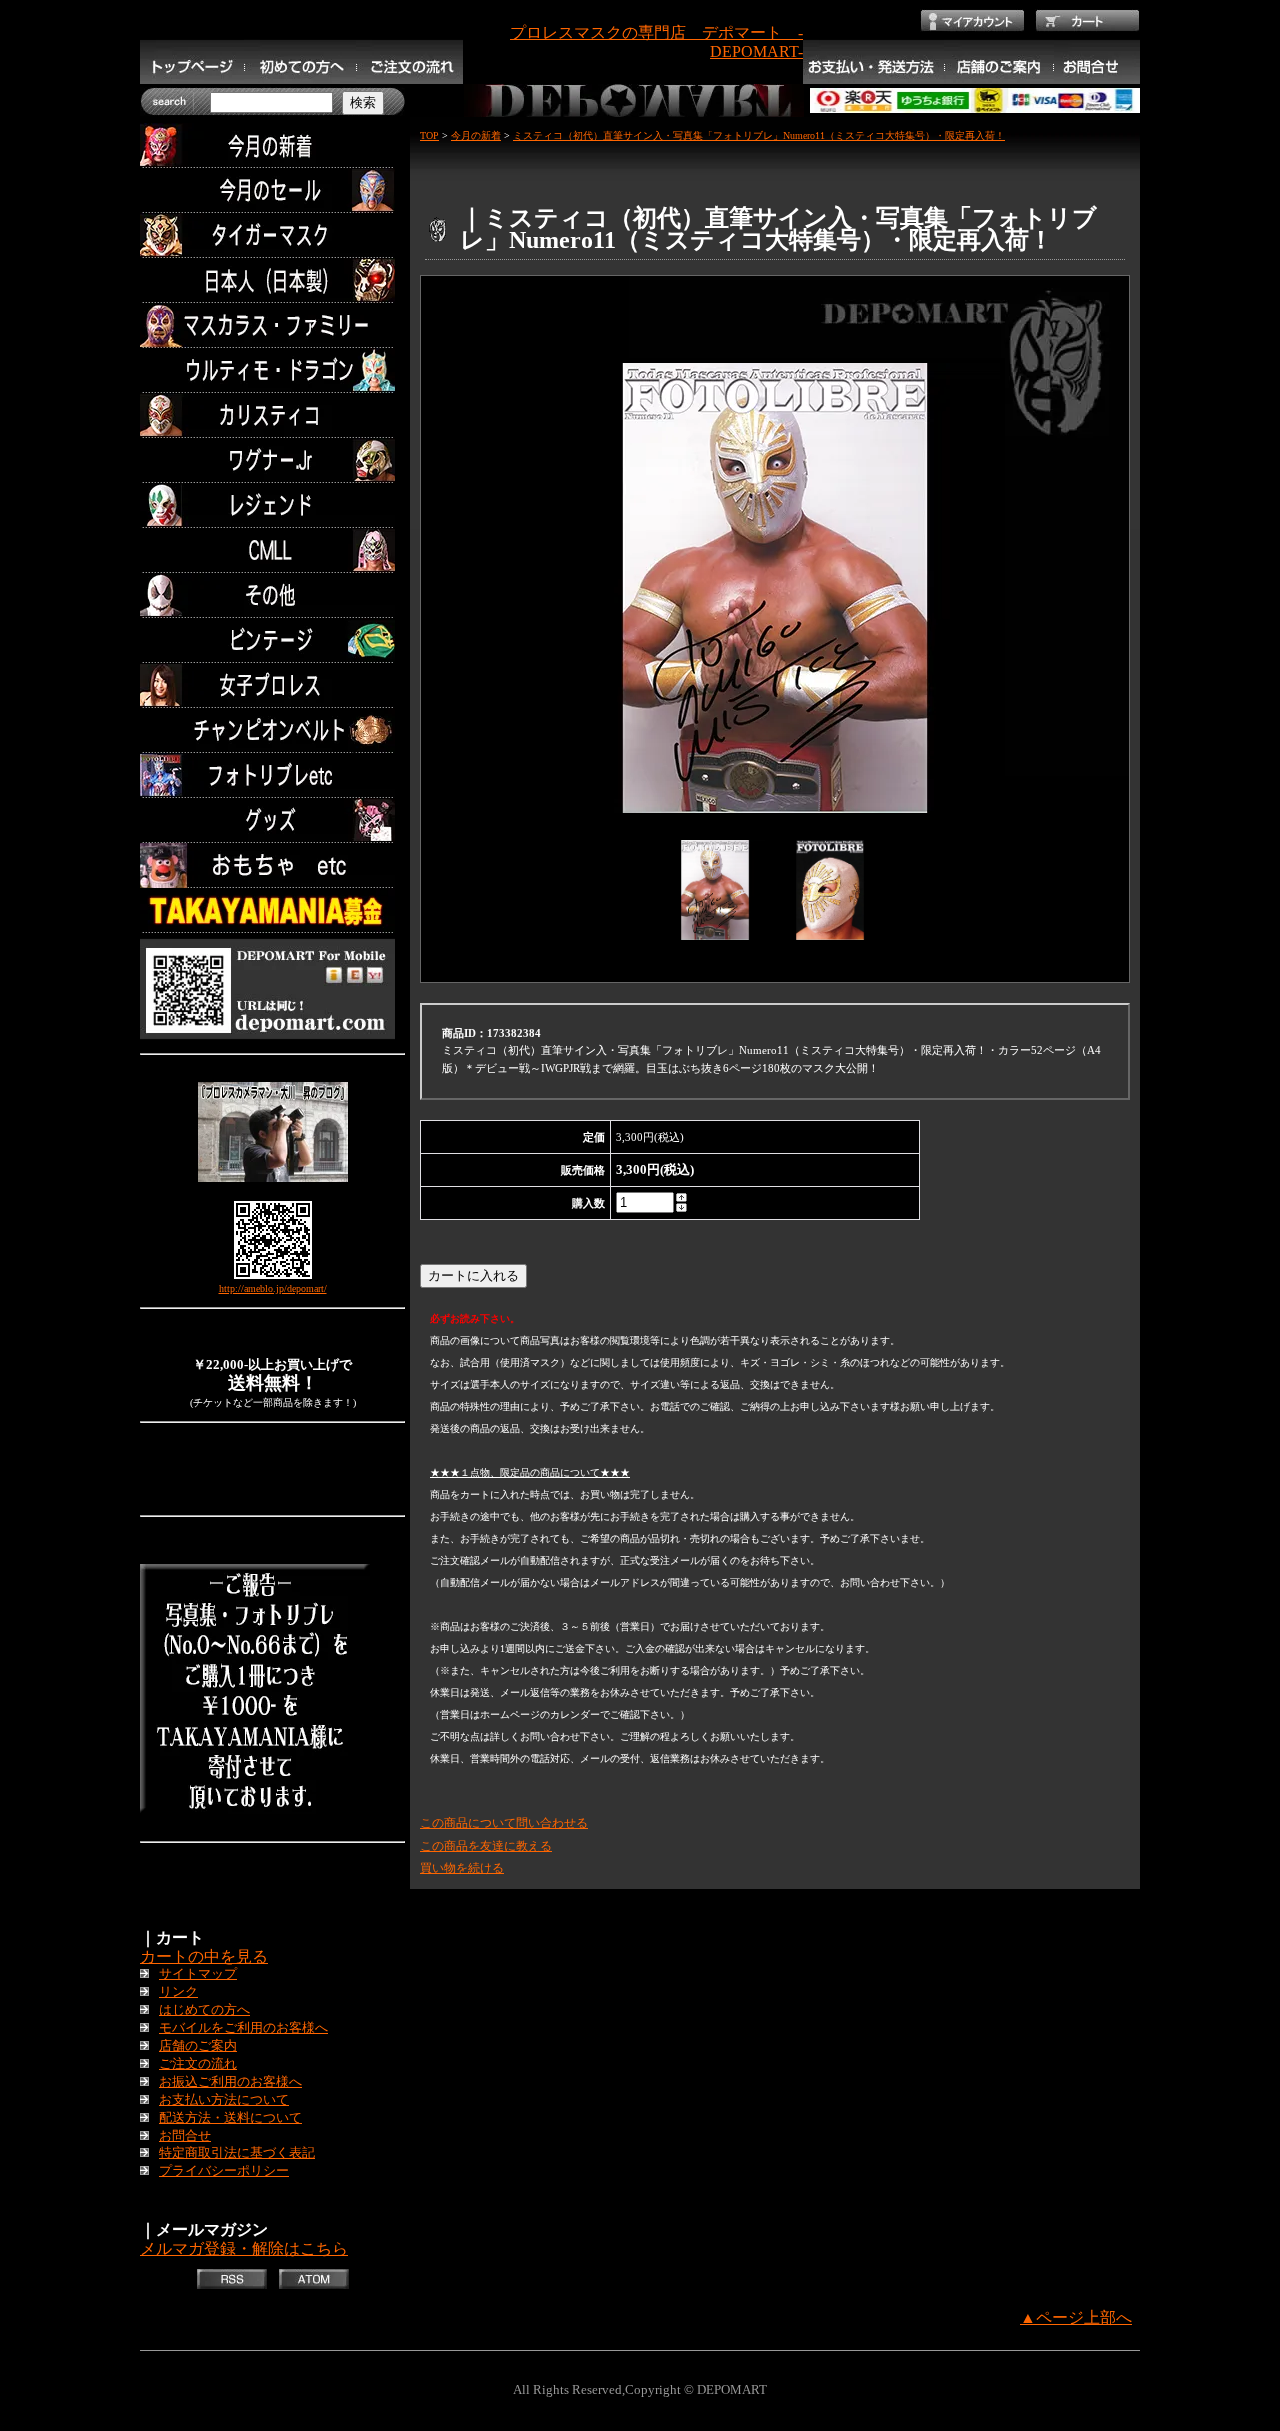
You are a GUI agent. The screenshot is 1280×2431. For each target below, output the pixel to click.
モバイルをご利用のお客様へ (243, 2028)
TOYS (272, 865)
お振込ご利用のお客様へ (230, 2082)
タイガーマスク (272, 235)
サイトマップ (198, 1974)
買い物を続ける (462, 1868)
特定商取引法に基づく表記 (237, 2153)
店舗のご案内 (198, 2046)
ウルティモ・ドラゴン (272, 370)
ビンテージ (272, 640)
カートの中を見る (204, 1956)
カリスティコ (272, 415)
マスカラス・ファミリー (272, 325)
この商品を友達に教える (486, 1846)
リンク (178, 1992)
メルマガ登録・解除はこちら (244, 2248)
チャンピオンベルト (272, 730)
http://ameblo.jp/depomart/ (273, 1288)
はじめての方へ (204, 2010)
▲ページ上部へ (1076, 2317)
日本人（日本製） (272, 280)
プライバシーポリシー (224, 2171)
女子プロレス (272, 685)
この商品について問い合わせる (504, 1823)
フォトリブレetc (272, 775)
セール (272, 190)
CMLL (272, 550)
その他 (272, 595)
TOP (429, 135)
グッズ (272, 820)
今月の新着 (272, 145)
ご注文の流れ (198, 2064)
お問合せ (185, 2136)
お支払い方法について (224, 2100)
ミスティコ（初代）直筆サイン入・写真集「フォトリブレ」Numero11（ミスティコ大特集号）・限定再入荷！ (759, 135)
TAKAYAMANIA (272, 910)
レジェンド (272, 505)
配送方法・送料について (230, 2118)
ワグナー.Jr (272, 460)
